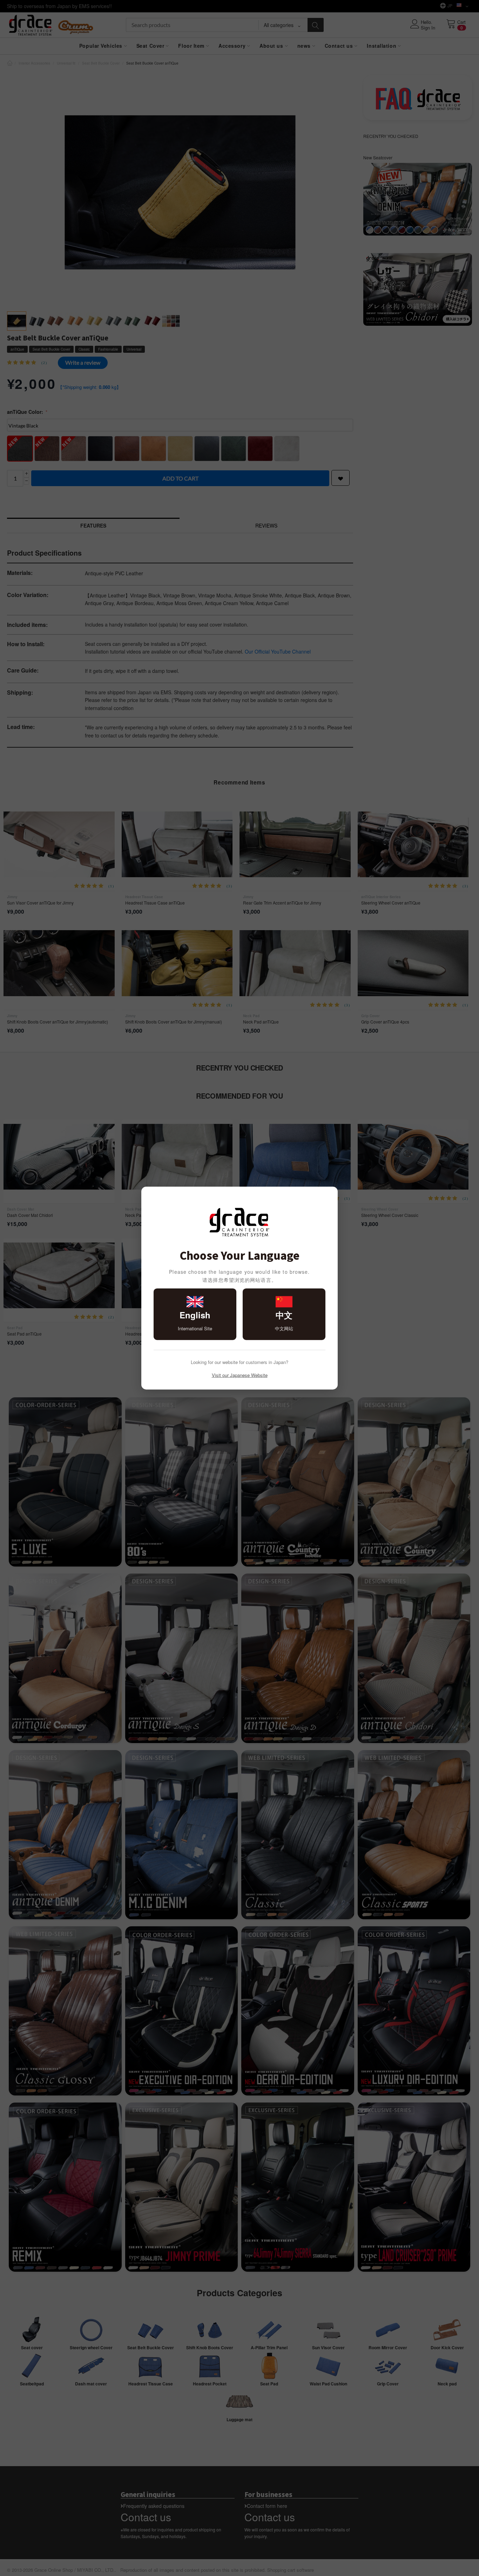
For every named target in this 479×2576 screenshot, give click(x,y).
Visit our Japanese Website (240, 1375)
